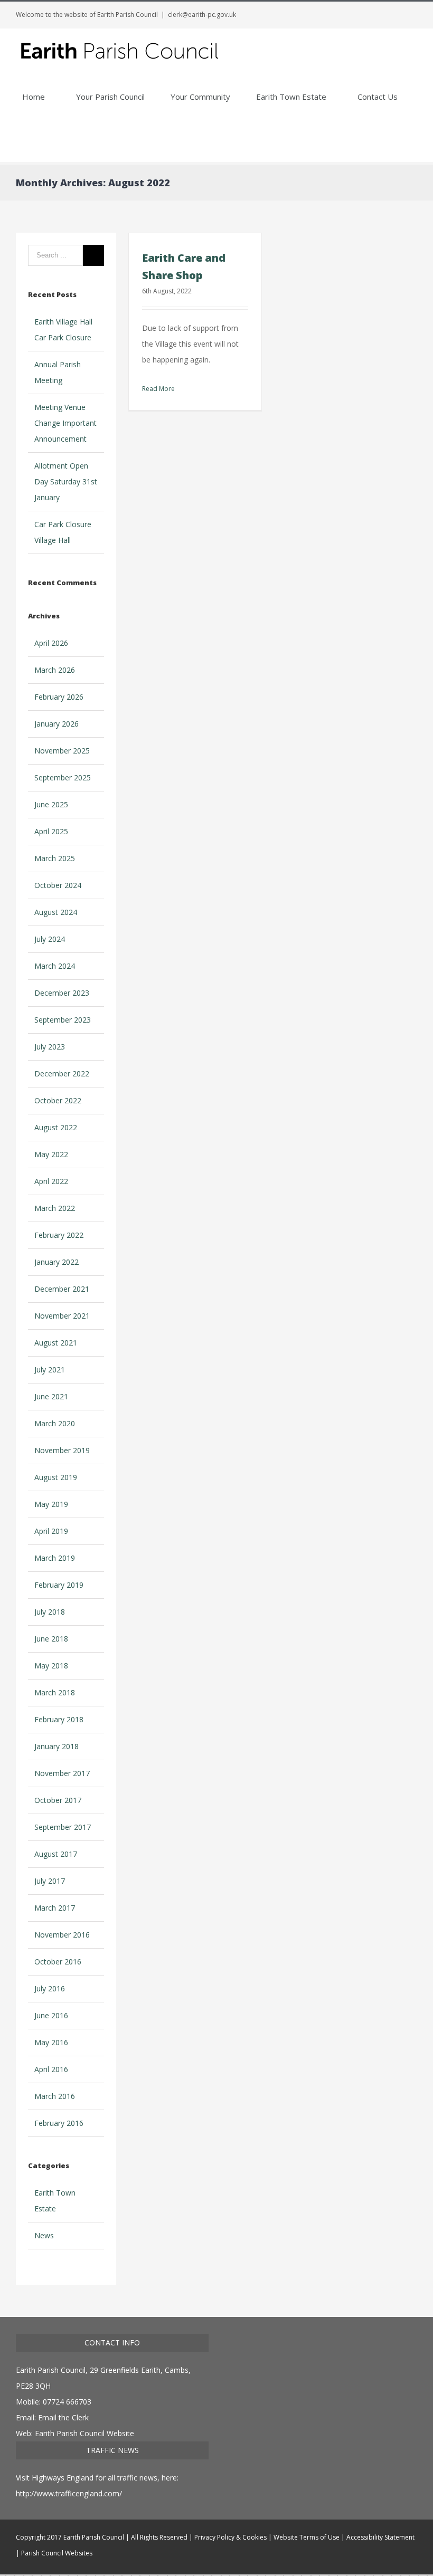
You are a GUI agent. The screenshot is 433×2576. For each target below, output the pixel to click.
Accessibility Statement (380, 2537)
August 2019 (56, 1477)
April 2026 (51, 643)
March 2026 (55, 670)
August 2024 (56, 912)
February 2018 (59, 1719)
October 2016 (58, 1962)
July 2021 (50, 1370)
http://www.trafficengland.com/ (69, 2493)
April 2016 (51, 2069)
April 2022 (51, 1181)
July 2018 (50, 1612)
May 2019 (51, 1504)
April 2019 (51, 1531)
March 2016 (55, 2096)
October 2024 (58, 885)
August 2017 (56, 1854)
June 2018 (51, 1639)
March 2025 (55, 858)
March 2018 (55, 1692)
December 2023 (62, 993)
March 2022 (55, 1208)
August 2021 (56, 1343)
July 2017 (50, 1881)
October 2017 (58, 1800)
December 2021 (62, 1289)
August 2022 (56, 1127)
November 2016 (62, 1935)
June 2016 (51, 2015)
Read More (158, 389)
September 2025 (63, 777)
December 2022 (62, 1074)
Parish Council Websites (57, 2553)
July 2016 (50, 1988)
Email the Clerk (63, 2417)
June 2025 (51, 804)
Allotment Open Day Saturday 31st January (66, 481)
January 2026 (57, 724)
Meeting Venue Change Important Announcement (65, 423)
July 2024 (50, 939)
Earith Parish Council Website (84, 2433)
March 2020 (55, 1423)
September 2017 (63, 1827)
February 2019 (59, 1585)
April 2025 (51, 831)
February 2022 (59, 1235)
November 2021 (62, 1316)
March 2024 (55, 966)
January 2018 (57, 1746)
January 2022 (57, 1262)
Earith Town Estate (55, 2201)
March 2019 (55, 1558)
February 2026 (59, 697)
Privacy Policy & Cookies (230, 2537)
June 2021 (51, 1396)
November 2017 (62, 1773)
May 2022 (51, 1154)
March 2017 (55, 1908)
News (44, 2235)
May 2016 (51, 2042)
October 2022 (58, 1100)
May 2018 (51, 1666)
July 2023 (50, 1047)
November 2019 (62, 1450)
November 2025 (62, 751)
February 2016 (59, 2123)
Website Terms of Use (307, 2537)
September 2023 (63, 1020)
